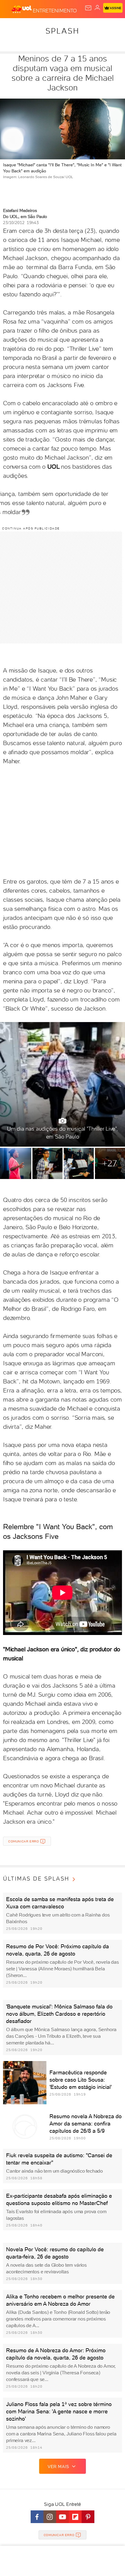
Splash (62, 31)
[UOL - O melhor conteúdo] (22, 9)
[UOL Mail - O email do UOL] (88, 8)
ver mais (58, 2467)
